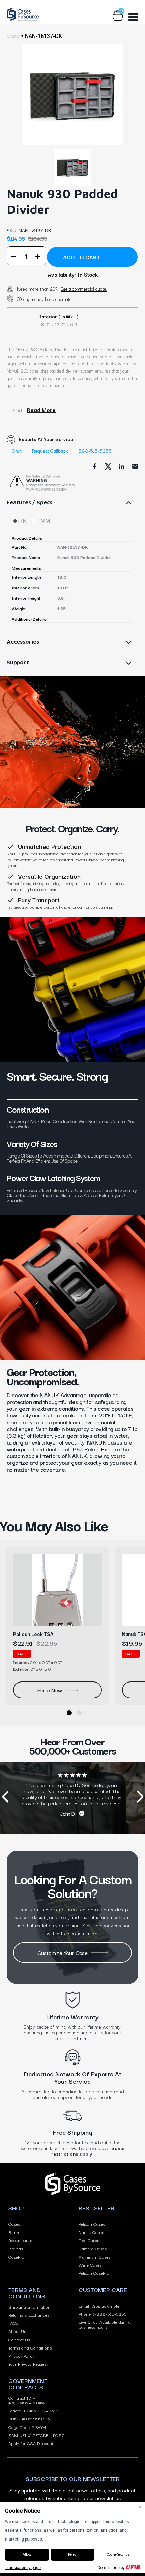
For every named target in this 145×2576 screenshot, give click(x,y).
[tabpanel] (72, 95)
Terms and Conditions (30, 2347)
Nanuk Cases (91, 2232)
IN (24, 521)
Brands (16, 2248)
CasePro (16, 2257)
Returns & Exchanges (29, 2315)
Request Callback (50, 450)
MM (45, 521)
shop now (50, 1690)
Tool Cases (89, 2240)
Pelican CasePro (94, 2273)
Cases (14, 2224)
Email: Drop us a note (99, 2306)
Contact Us (19, 2339)
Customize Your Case (63, 1952)
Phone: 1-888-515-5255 (103, 2314)
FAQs (13, 2323)
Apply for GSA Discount (31, 2443)
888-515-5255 (95, 450)
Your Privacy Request (28, 2364)
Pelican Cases (92, 2224)
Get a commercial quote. (84, 289)
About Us (17, 2331)
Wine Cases (90, 2265)
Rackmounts (20, 2240)
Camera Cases (93, 2248)
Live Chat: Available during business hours (105, 2324)
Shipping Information (30, 2307)
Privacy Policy (21, 2356)
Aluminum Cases (94, 2257)
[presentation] (5, 1798)
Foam (14, 2232)
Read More (41, 410)
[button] (69, 1713)
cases (13, 37)
